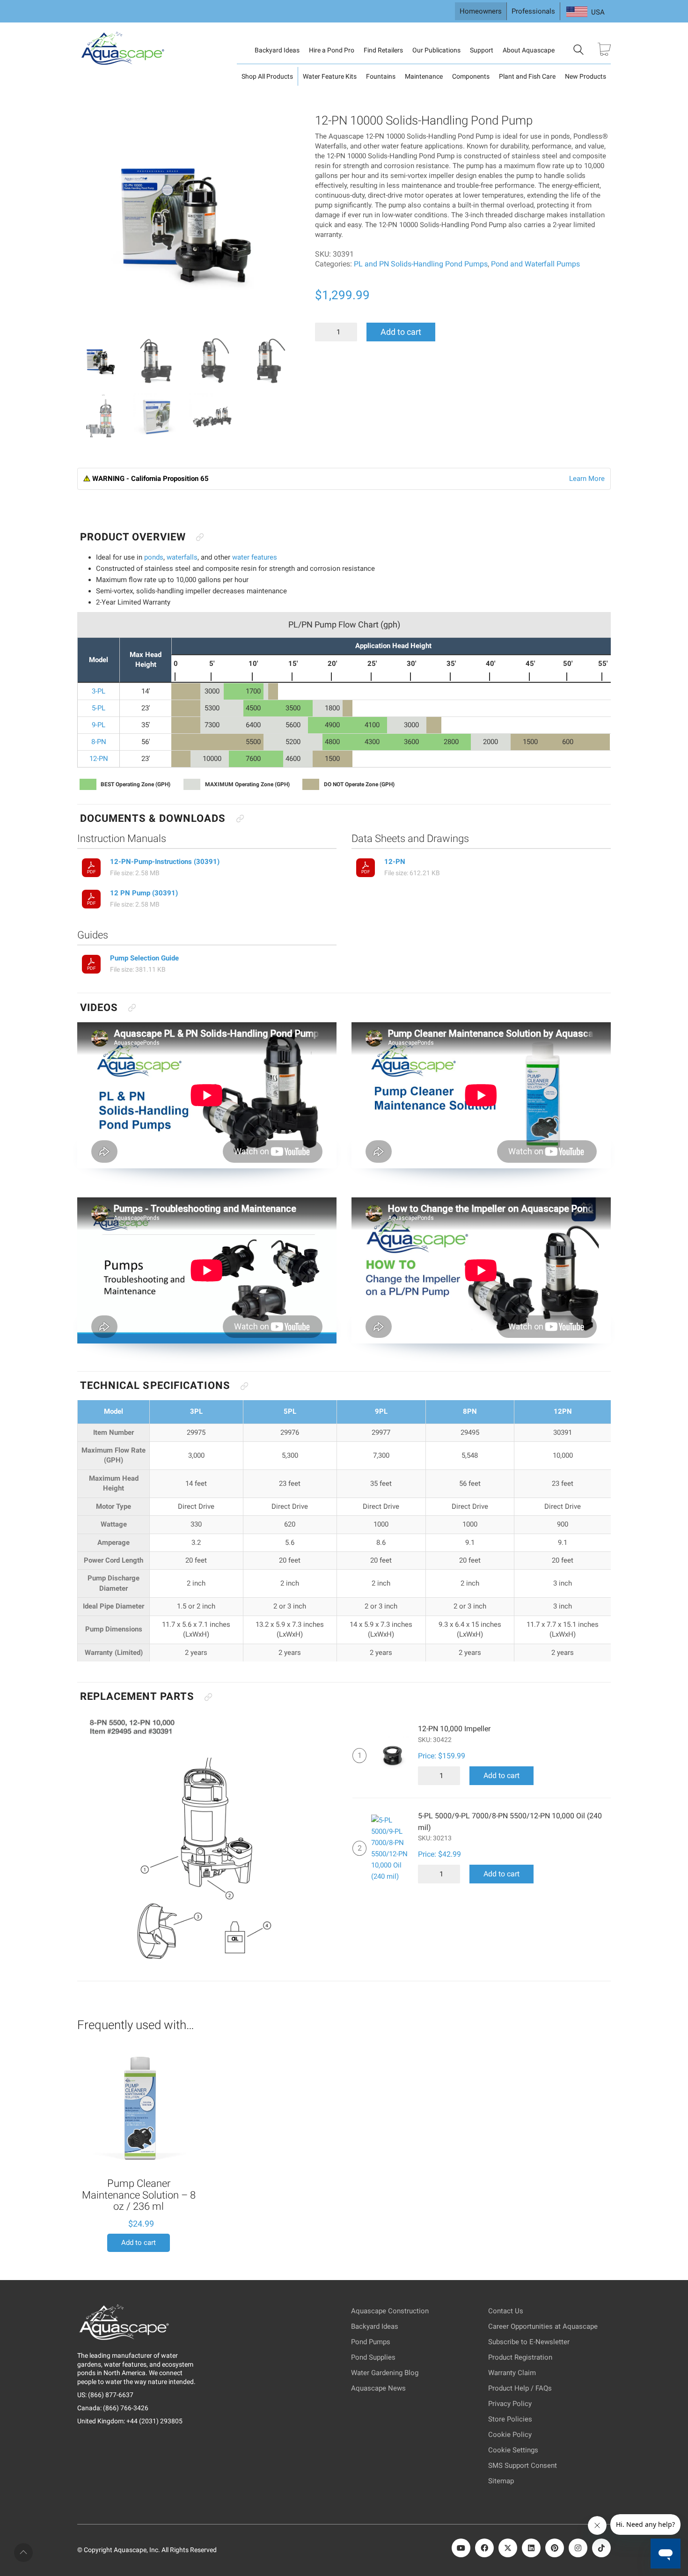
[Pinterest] (555, 2548)
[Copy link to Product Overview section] (200, 537)
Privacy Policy (510, 2404)
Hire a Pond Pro (332, 50)
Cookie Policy (510, 2435)
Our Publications (436, 50)
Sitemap (501, 2481)
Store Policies (510, 2419)
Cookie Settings (513, 2450)
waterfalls (182, 557)
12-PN (395, 862)
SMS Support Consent (523, 2465)
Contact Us (506, 2311)
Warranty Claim (512, 2373)
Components (471, 76)
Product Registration (520, 2357)
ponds (154, 557)
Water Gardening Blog (385, 2373)
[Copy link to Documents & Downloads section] (240, 819)
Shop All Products (267, 76)
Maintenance (424, 76)
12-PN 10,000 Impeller (454, 1734)
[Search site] (578, 51)
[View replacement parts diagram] (206, 1840)
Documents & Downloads (153, 818)
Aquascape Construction (390, 2311)
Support (482, 50)
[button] (91, 127)
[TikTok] (601, 2548)
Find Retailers (383, 50)
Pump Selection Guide (144, 958)
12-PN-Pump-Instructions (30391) (165, 862)
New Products (586, 76)
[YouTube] (461, 2548)
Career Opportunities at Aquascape (543, 2326)
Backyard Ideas (277, 50)
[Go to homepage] (124, 50)
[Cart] (604, 50)
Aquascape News (378, 2388)
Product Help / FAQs (520, 2388)
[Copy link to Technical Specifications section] (244, 1386)
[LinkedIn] (531, 2548)
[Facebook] (484, 2548)
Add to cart (401, 332)
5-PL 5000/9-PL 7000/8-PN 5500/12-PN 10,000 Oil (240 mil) (510, 1827)
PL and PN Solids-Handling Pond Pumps (421, 264)
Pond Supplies (373, 2357)
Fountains (381, 76)
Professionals (533, 11)
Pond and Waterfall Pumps (535, 264)
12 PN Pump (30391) (144, 893)
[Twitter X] (508, 2548)
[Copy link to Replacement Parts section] (208, 1697)
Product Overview (133, 537)
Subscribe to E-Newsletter (529, 2342)
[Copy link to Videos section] (132, 1008)
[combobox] (586, 12)
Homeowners (481, 11)
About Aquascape (529, 50)
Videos (99, 1008)
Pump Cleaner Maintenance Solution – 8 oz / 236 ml (139, 2195)
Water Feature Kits (330, 76)
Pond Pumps (371, 2342)
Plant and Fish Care (527, 76)
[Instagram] (578, 2548)
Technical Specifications (155, 1385)
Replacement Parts (137, 1696)
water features (255, 557)
